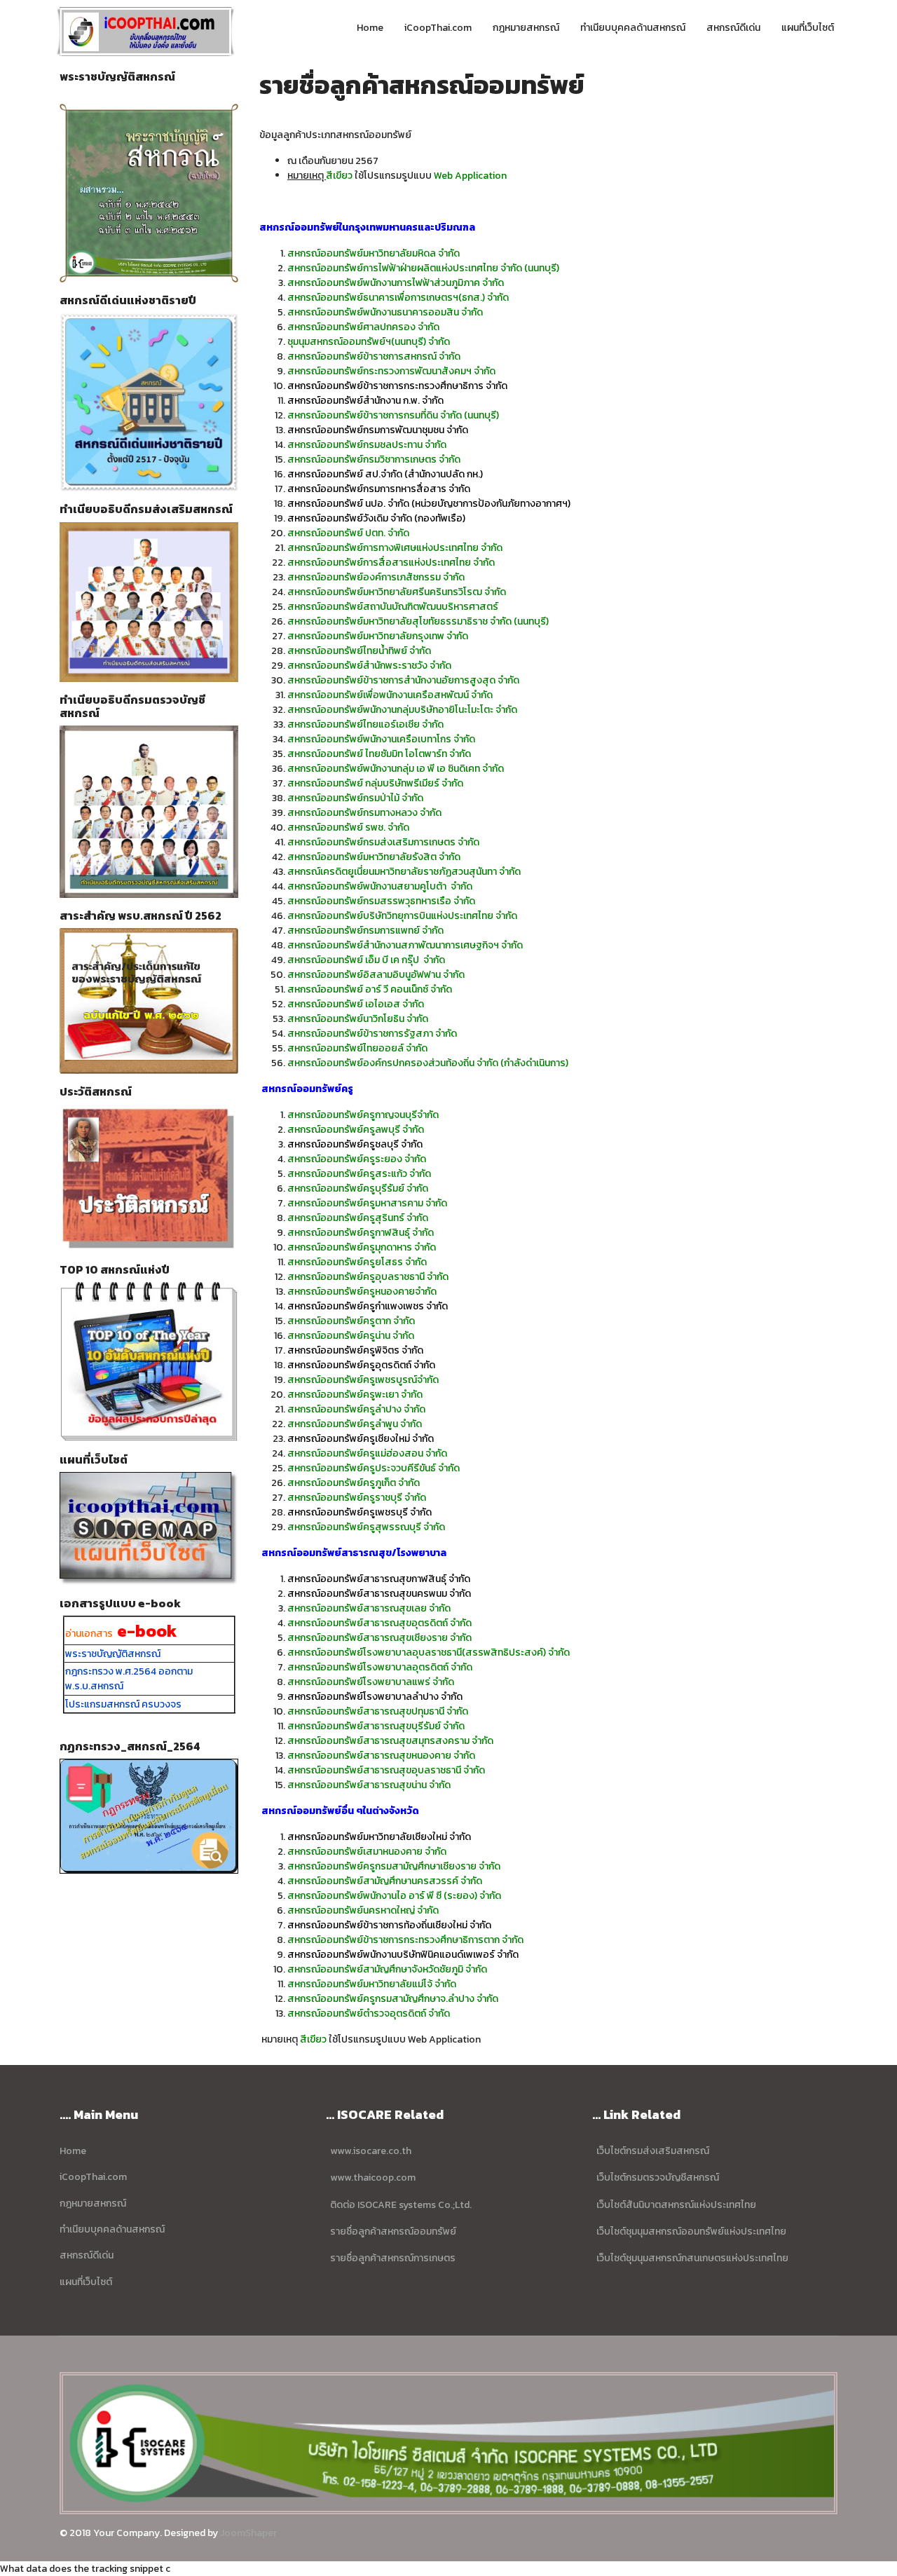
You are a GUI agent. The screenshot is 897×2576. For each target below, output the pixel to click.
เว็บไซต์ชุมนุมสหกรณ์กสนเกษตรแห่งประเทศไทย (691, 2258)
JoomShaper (248, 2533)
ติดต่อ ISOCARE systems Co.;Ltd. (400, 2205)
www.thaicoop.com (373, 2178)
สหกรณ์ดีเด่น (733, 28)
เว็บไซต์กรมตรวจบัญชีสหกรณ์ (658, 2178)
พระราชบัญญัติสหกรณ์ (113, 1654)
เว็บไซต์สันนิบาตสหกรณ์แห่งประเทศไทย (674, 2205)
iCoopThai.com (438, 28)
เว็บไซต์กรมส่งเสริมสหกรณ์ (653, 2151)
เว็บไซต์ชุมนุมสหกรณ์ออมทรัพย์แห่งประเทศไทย (690, 2231)
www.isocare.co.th (371, 2151)
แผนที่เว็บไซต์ (808, 28)
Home (370, 28)
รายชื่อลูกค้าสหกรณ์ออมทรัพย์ (393, 2231)
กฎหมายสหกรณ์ (526, 28)
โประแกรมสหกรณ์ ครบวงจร (123, 1704)
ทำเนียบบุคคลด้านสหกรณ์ (633, 28)
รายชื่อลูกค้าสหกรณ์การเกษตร (393, 2258)
